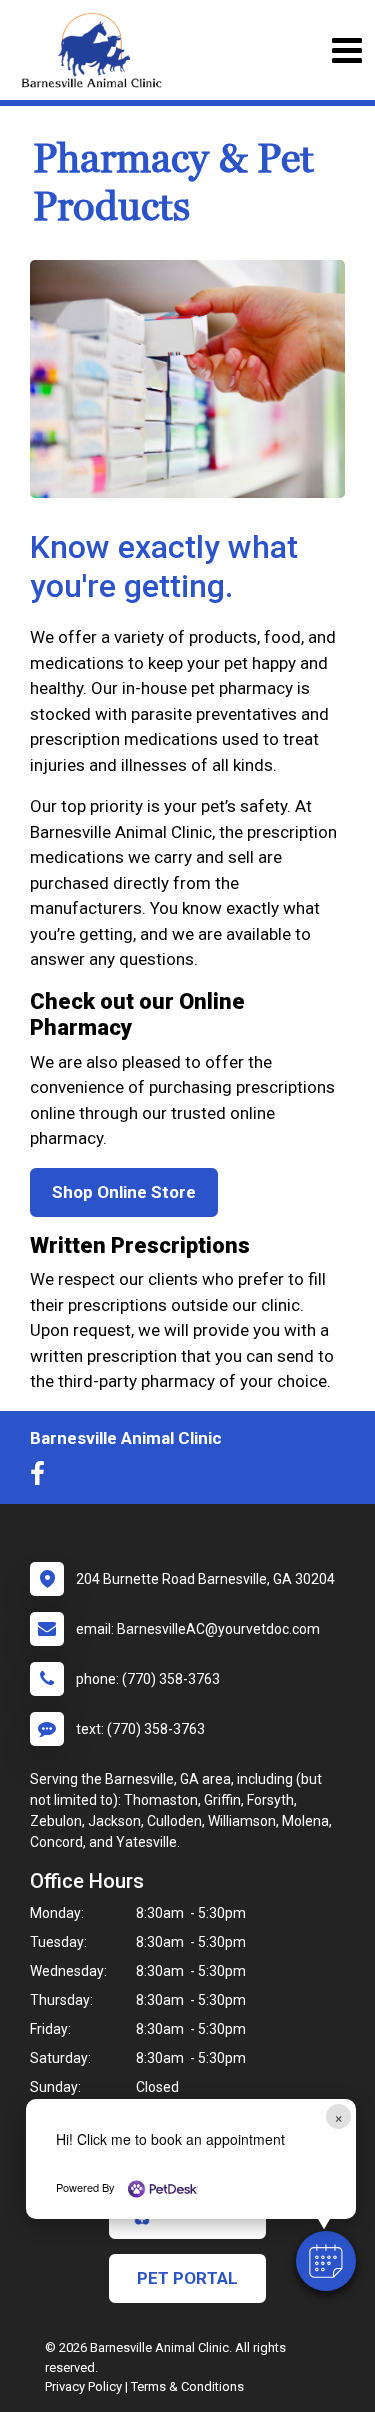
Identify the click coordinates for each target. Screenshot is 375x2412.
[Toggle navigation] (346, 50)
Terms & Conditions (187, 2386)
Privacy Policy (83, 2386)
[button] (326, 2261)
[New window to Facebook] (42, 1478)
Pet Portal (187, 2278)
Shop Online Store (124, 1192)
